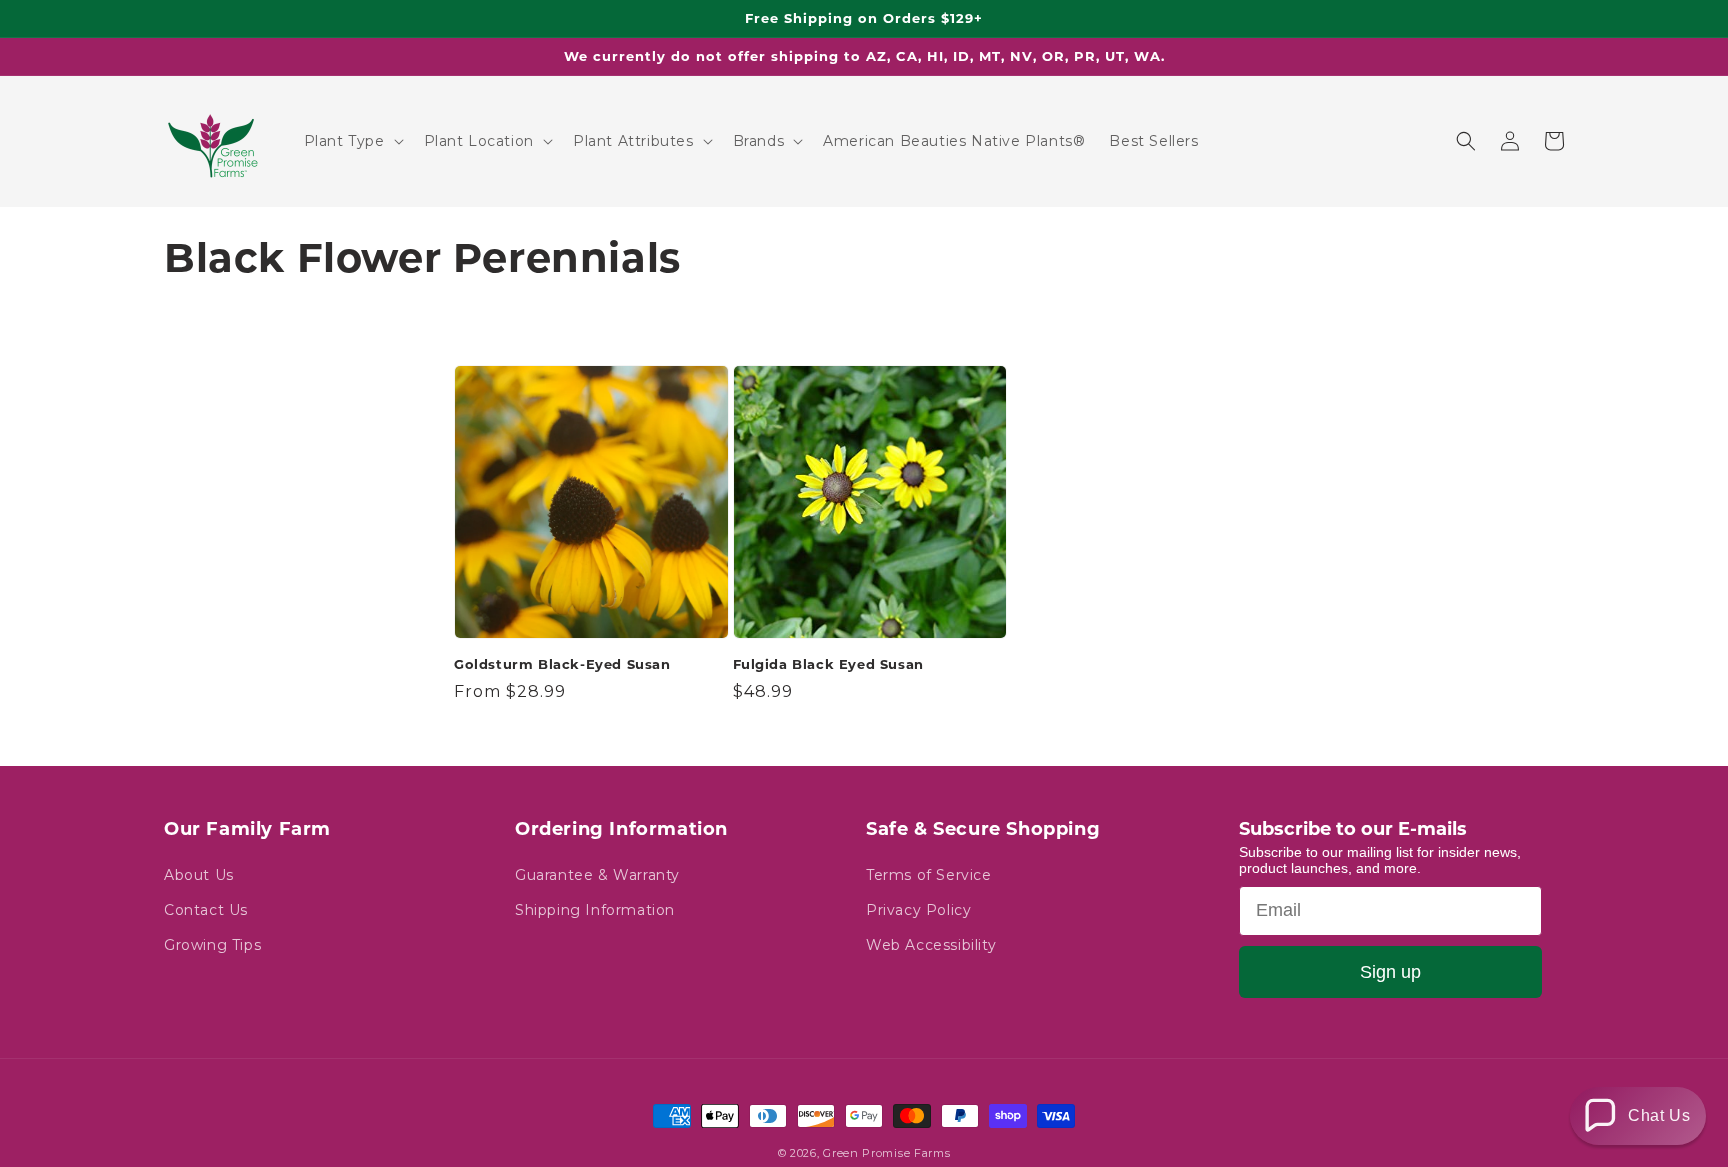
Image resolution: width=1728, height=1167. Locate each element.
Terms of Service (929, 875)
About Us (199, 875)
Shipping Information (595, 910)
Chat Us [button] (1659, 1115)
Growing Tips (212, 945)
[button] (352, 141)
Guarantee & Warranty (597, 875)
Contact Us (206, 910)
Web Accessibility (931, 945)
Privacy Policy (918, 910)
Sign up (1390, 972)
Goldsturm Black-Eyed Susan (562, 664)
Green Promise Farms (886, 1153)
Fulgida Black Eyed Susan (828, 664)
